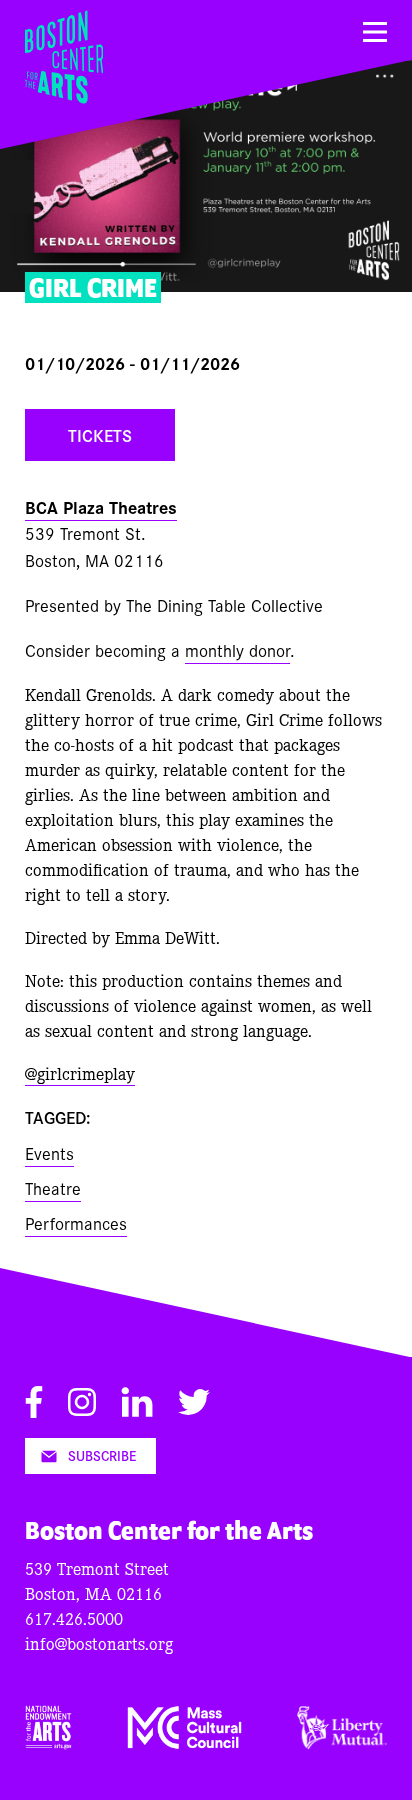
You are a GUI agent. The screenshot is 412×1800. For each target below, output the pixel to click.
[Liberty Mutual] (342, 1742)
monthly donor (237, 649)
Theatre (53, 1187)
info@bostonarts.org (99, 1642)
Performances (76, 1222)
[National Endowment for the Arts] (48, 1742)
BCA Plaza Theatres (101, 506)
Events (49, 1152)
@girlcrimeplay (80, 1072)
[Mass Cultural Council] (185, 1742)
